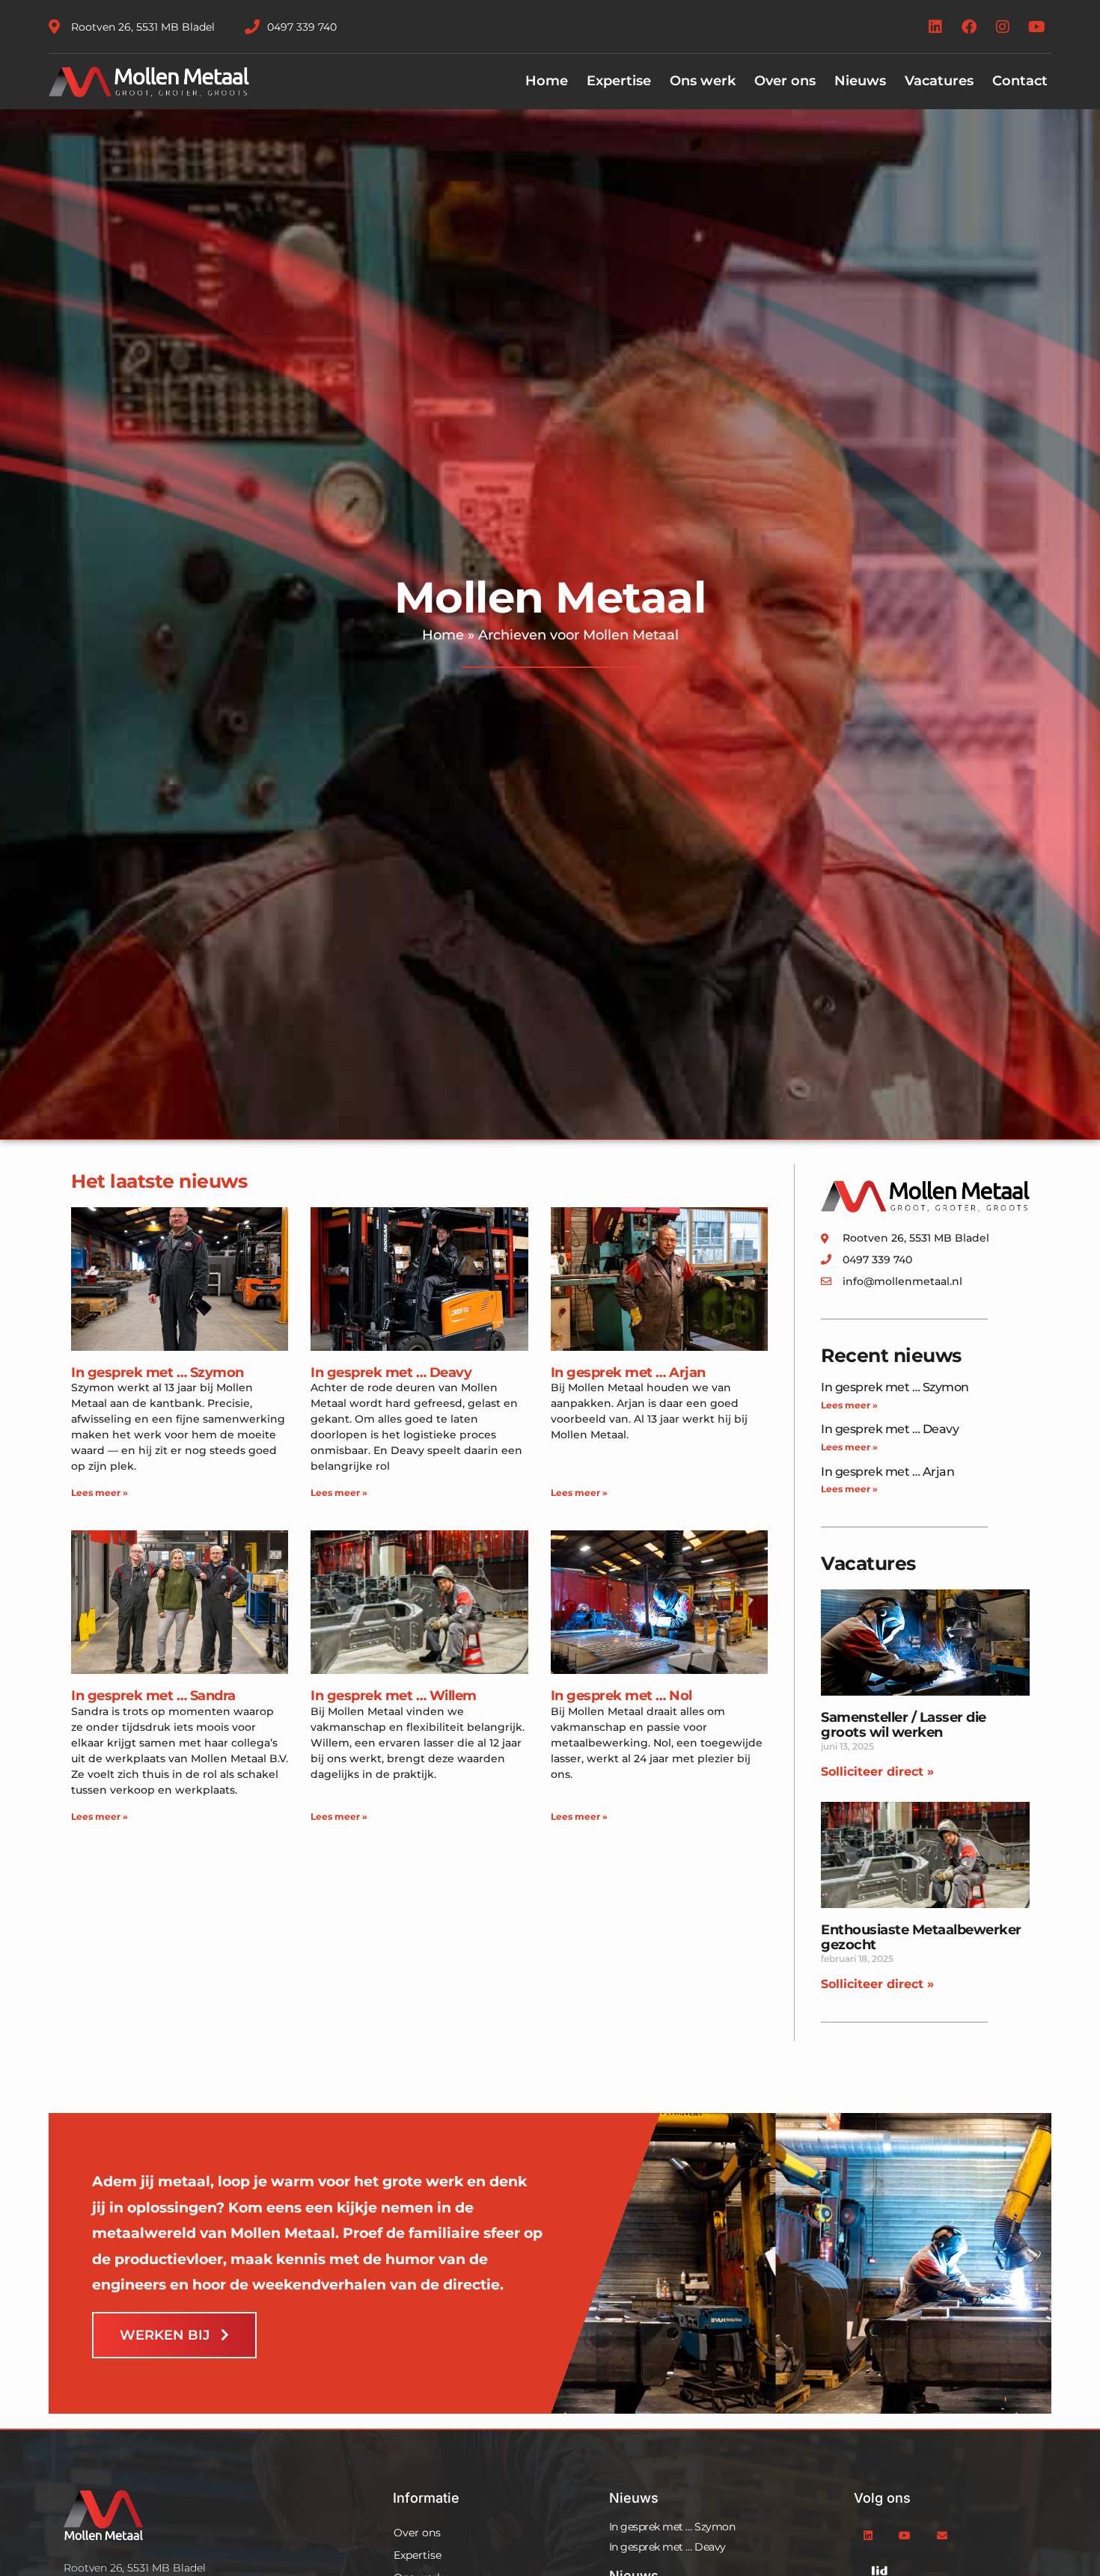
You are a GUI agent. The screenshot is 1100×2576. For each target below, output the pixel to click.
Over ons (785, 81)
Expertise (619, 81)
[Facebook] (969, 27)
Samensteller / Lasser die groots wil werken (904, 1725)
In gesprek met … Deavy (391, 1373)
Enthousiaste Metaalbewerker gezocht (921, 1937)
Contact (1020, 81)
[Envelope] (942, 2536)
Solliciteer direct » (877, 1772)
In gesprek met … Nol (621, 1696)
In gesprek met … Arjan (628, 1373)
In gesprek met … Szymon (158, 1373)
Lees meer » (100, 1493)
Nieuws (860, 81)
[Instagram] (1003, 27)
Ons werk (703, 81)
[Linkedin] (935, 27)
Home (547, 81)
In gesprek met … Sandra (153, 1696)
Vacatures (939, 81)
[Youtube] (1036, 27)
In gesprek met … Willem (394, 1696)
